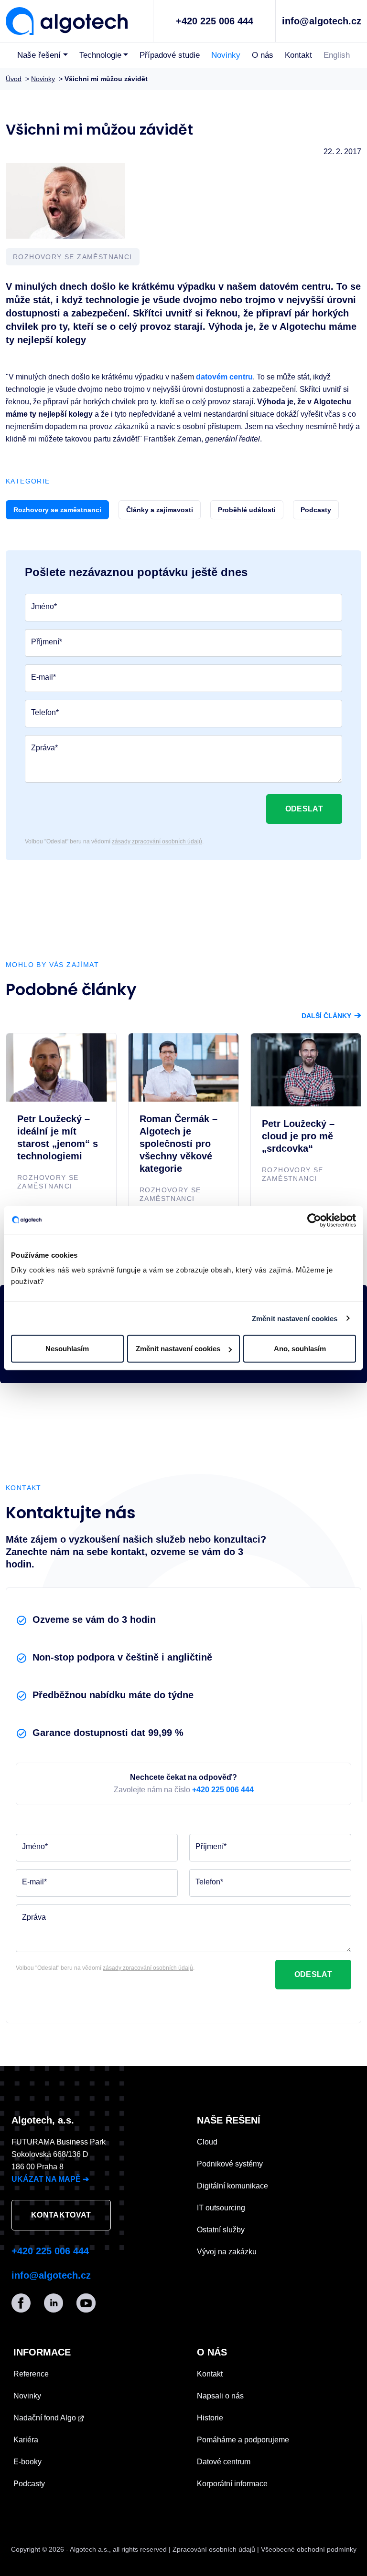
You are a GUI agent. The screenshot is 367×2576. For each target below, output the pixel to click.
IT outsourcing (221, 2208)
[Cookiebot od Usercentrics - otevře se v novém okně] (314, 1220)
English (337, 55)
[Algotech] (67, 20)
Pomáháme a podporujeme (243, 2440)
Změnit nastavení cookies (295, 1318)
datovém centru (224, 377)
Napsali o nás (220, 2396)
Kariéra (26, 2440)
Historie (210, 2418)
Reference (31, 2374)
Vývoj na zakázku (227, 2252)
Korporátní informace (232, 2484)
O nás (263, 55)
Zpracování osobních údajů (214, 2549)
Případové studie (170, 55)
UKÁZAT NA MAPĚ (50, 2179)
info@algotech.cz (322, 21)
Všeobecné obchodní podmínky (309, 2549)
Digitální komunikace (232, 2186)
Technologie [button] (100, 55)
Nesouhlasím (67, 1349)
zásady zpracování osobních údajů (157, 841)
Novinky (226, 55)
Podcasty (29, 2484)
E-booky (27, 2462)
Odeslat (304, 809)
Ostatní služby (221, 2230)
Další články (331, 1016)
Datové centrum (224, 2462)
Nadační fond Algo (46, 2418)
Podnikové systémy (230, 2164)
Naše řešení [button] (39, 55)
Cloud (207, 2142)
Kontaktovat (61, 2215)
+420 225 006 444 (215, 21)
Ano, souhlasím (300, 1349)
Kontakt (298, 55)
